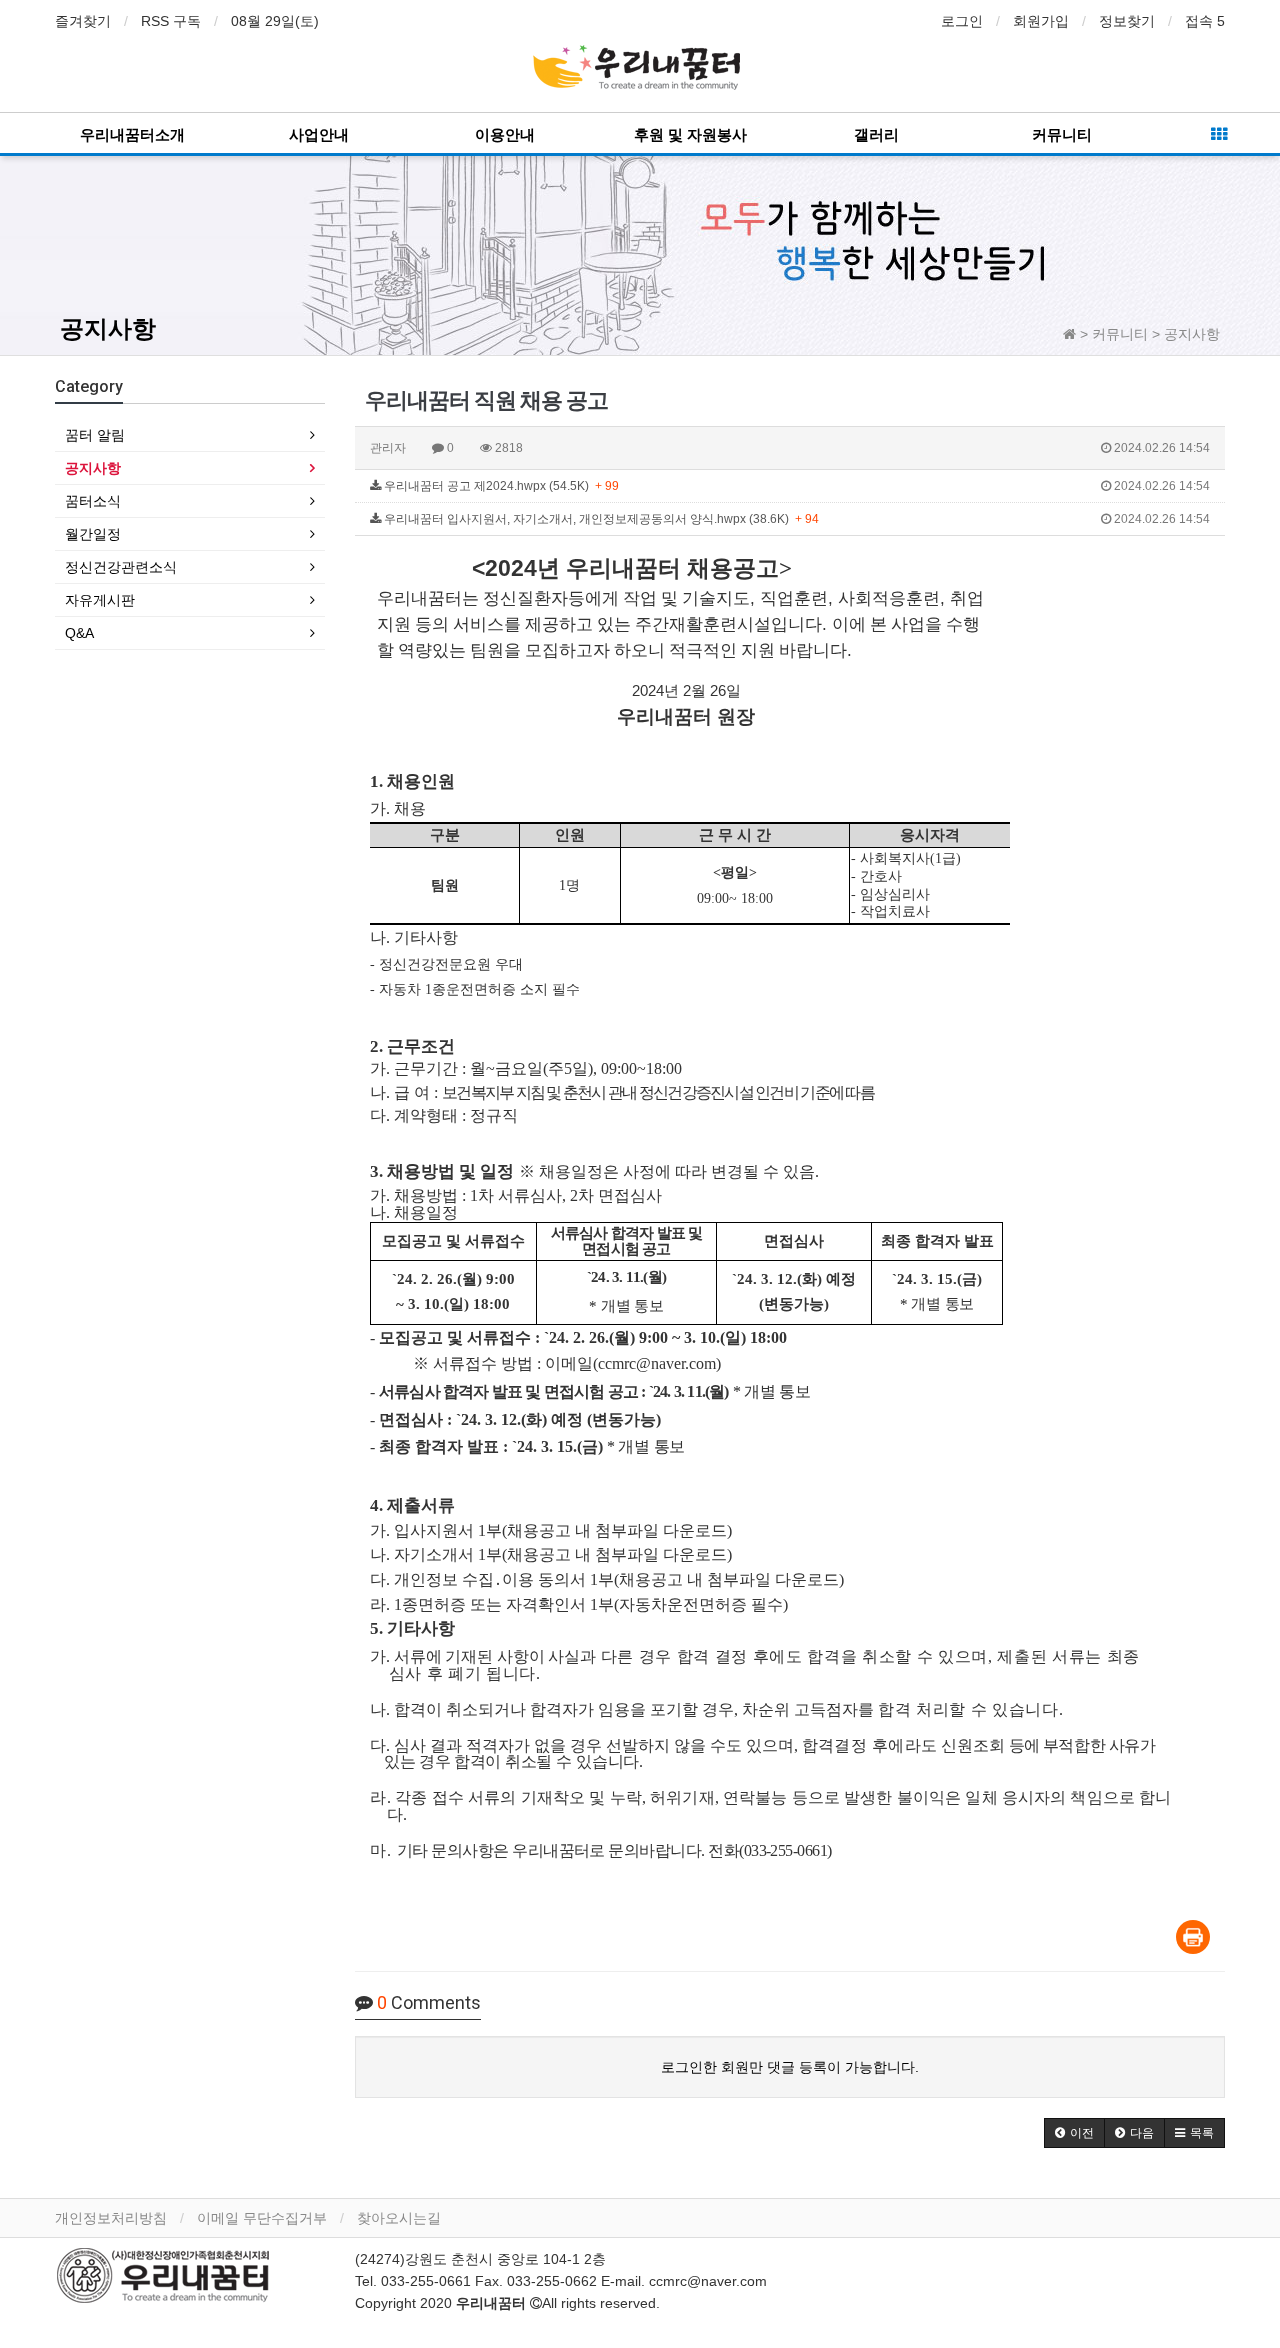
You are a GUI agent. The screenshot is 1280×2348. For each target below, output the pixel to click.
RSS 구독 (171, 21)
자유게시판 (100, 600)
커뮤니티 (1062, 135)
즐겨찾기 (83, 21)
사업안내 (319, 135)
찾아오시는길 (399, 2218)
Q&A (79, 633)
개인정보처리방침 (111, 2218)
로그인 (962, 21)
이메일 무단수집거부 (262, 2218)
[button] (1074, 2133)
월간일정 (93, 534)
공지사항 (108, 329)
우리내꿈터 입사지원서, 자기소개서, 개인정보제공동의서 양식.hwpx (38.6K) (795, 519)
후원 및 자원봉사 (690, 135)
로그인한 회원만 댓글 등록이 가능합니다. (790, 2067)
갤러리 (876, 135)
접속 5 (1205, 21)
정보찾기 (1127, 21)
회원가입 (1041, 21)
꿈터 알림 (95, 435)
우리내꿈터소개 (132, 135)
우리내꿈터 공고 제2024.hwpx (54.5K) (795, 486)
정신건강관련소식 (121, 567)
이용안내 (505, 135)
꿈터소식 (93, 501)
